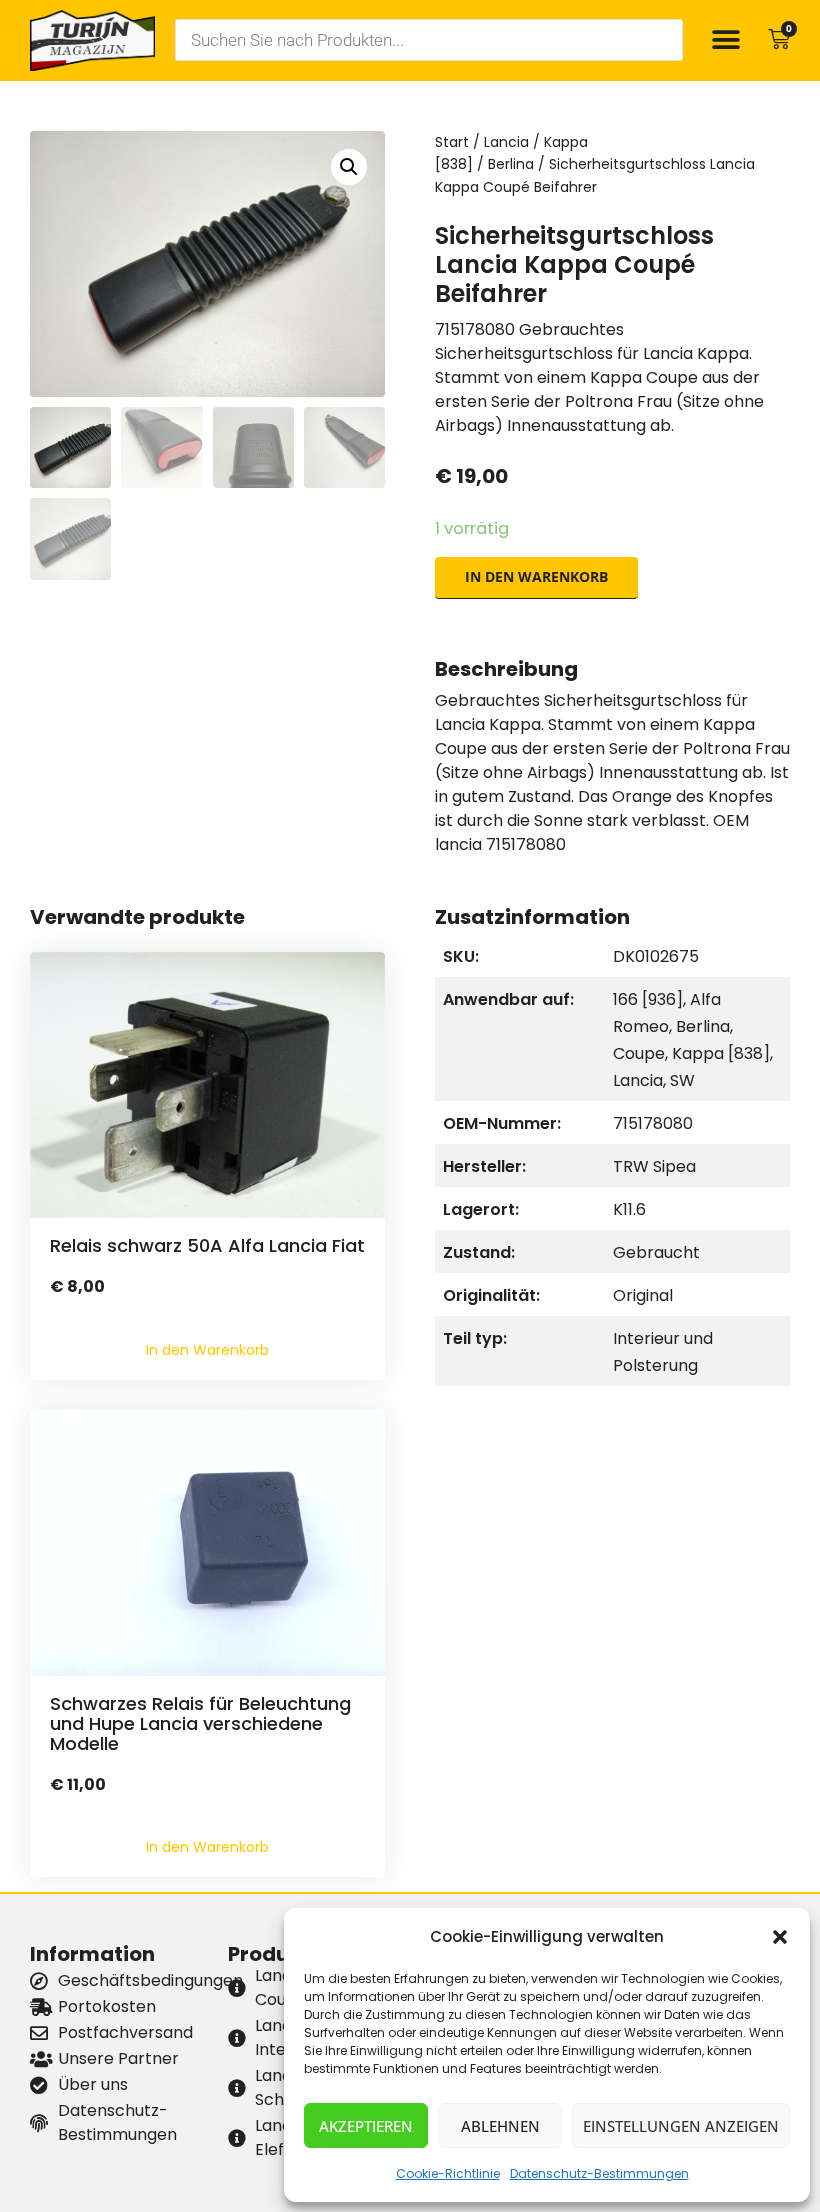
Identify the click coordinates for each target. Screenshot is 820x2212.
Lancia (506, 142)
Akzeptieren (366, 2126)
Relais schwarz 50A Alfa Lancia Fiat (207, 1245)
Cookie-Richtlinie (448, 2173)
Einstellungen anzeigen (681, 2126)
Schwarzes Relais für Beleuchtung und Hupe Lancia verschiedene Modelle (200, 1723)
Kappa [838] (721, 1053)
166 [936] (648, 999)
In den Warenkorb (536, 576)
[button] (780, 1937)
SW (682, 1080)
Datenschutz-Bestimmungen (599, 2173)
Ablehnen (500, 2126)
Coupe (639, 1053)
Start (452, 142)
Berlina (511, 164)
